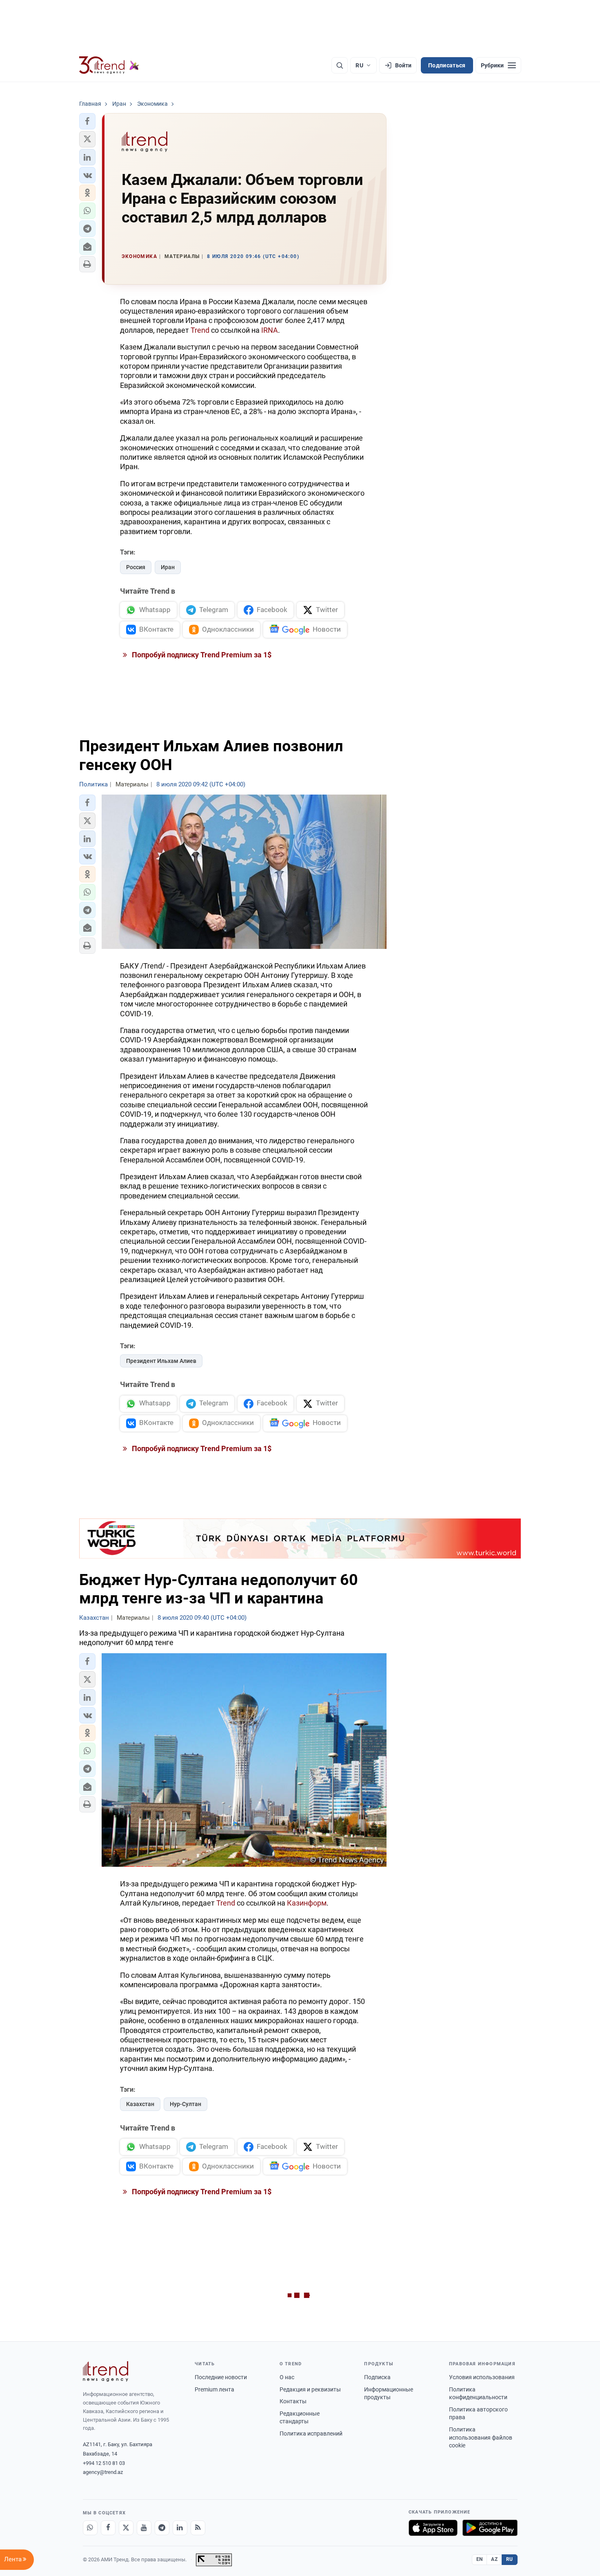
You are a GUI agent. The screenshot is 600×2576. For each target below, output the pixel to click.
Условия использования (482, 2377)
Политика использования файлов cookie (481, 2437)
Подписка (377, 2377)
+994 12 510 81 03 (104, 2463)
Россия (136, 567)
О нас (287, 2377)
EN (480, 2559)
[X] (126, 2528)
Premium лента (214, 2389)
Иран (168, 567)
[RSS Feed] (198, 2528)
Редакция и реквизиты (310, 2389)
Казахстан (140, 2104)
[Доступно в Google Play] (490, 2528)
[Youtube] (144, 2528)
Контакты (293, 2401)
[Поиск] (340, 65)
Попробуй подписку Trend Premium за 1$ (201, 655)
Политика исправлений (311, 2434)
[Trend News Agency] (106, 2371)
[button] (87, 121)
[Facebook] (108, 2528)
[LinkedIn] (180, 2528)
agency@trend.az (103, 2472)
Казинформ (307, 1903)
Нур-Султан (186, 2104)
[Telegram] (162, 2528)
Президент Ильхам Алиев (161, 1361)
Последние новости (221, 2377)
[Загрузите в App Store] (433, 2528)
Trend (200, 330)
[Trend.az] (109, 65)
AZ (494, 2559)
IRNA (270, 330)
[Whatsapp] (90, 2528)
